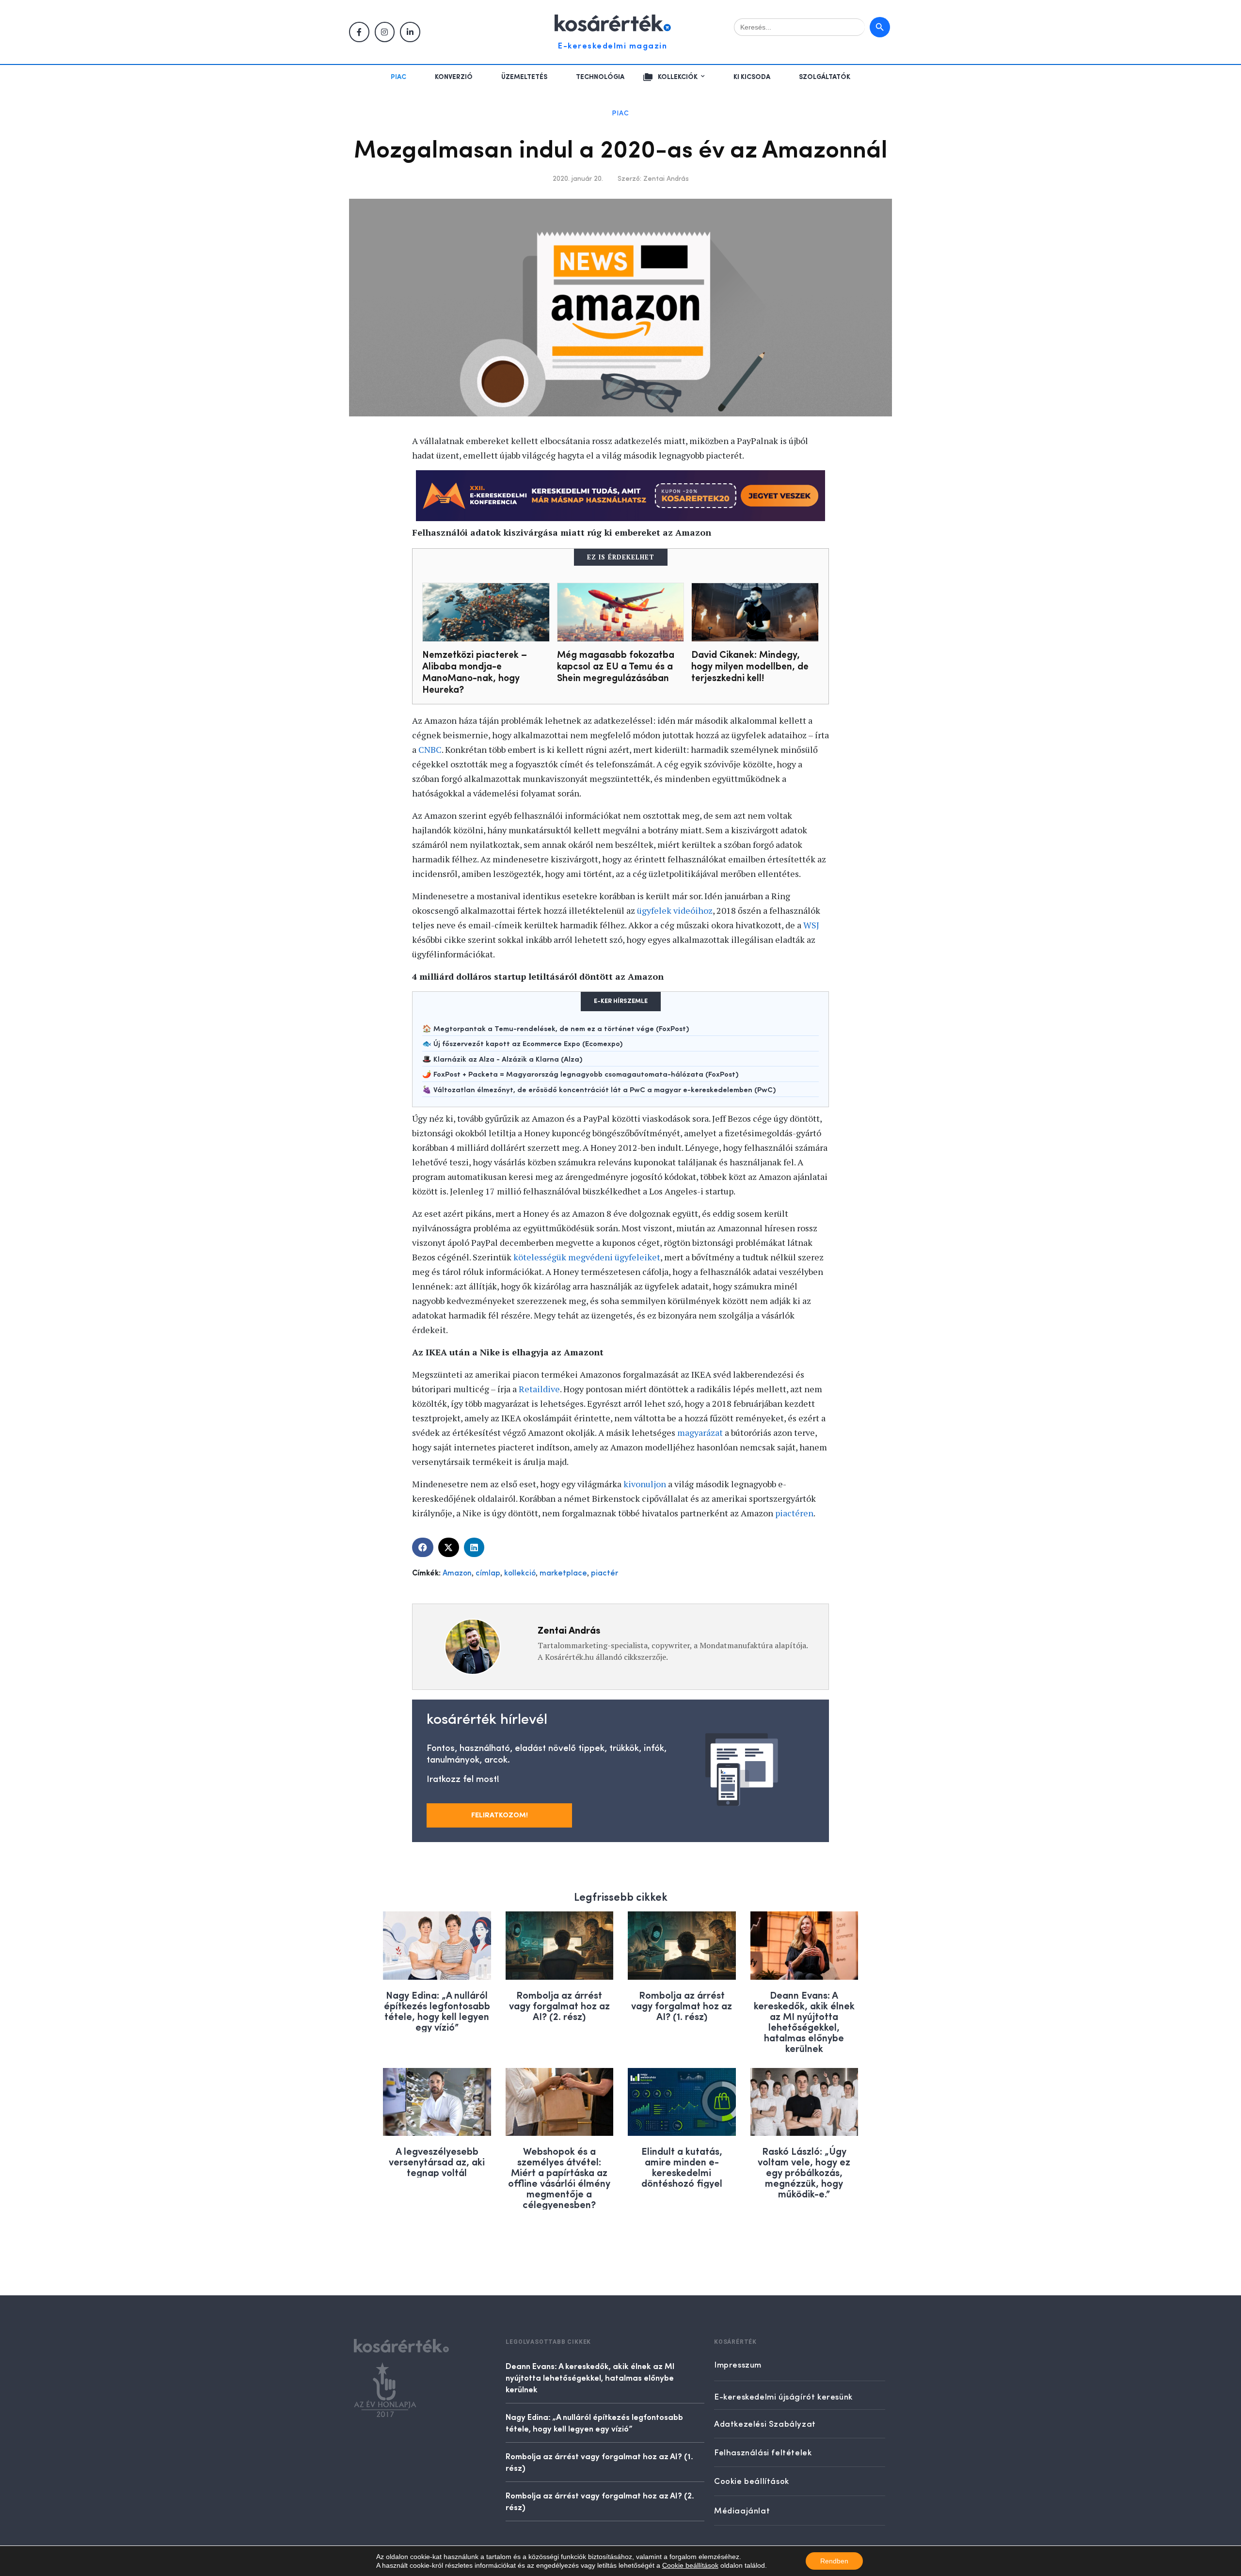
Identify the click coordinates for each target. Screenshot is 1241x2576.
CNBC (430, 749)
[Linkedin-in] (410, 32)
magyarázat (700, 1432)
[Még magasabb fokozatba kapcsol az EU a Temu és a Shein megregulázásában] (621, 612)
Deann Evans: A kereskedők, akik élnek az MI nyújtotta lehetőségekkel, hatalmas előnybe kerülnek (804, 2021)
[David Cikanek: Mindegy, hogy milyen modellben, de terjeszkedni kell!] (755, 612)
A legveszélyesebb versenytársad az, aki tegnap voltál (437, 2161)
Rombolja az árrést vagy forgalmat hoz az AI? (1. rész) (682, 2005)
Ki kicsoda (752, 77)
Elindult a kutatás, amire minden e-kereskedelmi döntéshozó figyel (682, 2167)
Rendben (834, 2561)
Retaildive (539, 1389)
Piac (398, 77)
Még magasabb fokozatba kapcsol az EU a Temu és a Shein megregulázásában (616, 665)
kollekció (520, 1574)
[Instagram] (385, 32)
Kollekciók (678, 77)
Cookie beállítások (690, 2565)
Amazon (457, 1574)
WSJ (811, 925)
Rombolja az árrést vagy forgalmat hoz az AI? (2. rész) (559, 2005)
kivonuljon (645, 1484)
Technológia (600, 77)
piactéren (794, 1513)
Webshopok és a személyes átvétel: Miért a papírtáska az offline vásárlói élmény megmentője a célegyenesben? (559, 2177)
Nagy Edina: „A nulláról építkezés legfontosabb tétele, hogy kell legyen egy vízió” (437, 2011)
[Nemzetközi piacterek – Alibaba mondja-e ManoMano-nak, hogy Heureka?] (486, 612)
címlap (488, 1574)
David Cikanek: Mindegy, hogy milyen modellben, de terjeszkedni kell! (750, 665)
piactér (605, 1574)
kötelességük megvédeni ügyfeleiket (587, 1257)
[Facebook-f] (359, 32)
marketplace (563, 1574)
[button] (423, 1547)
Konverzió (454, 77)
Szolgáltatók (825, 77)
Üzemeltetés (524, 77)
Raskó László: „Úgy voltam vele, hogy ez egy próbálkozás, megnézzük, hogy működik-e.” (804, 2172)
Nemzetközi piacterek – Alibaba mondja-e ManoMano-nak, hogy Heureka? (475, 671)
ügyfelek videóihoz (675, 910)
